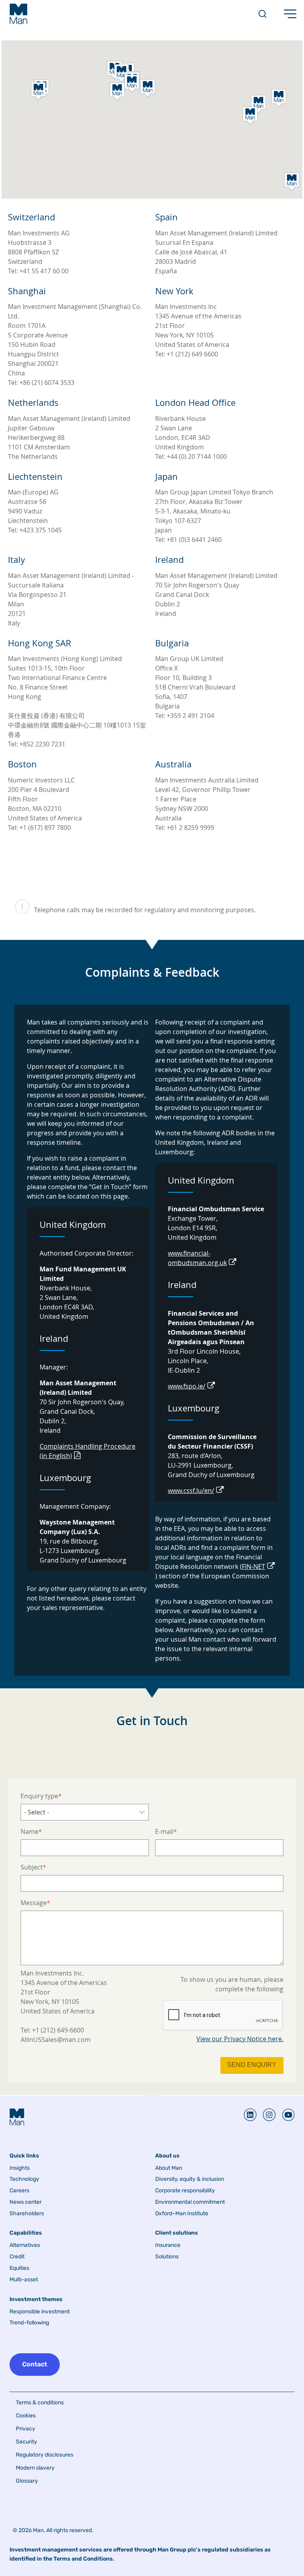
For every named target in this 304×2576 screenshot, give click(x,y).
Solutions (167, 2257)
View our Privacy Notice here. (240, 2039)
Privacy (26, 2429)
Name (29, 1832)
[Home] (18, 14)
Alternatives (25, 2245)
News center (26, 2202)
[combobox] (85, 1812)
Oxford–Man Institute (182, 2214)
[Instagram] (266, 2115)
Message (34, 1903)
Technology (24, 2179)
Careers (19, 2191)
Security (27, 2442)
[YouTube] (285, 2115)
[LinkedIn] (250, 2115)
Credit (17, 2257)
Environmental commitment (190, 2202)
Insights (20, 2168)
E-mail (164, 1832)
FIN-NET (254, 1566)
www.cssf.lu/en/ (191, 1491)
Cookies (26, 2416)
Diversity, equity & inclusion (190, 2179)
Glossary (27, 2481)
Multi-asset (24, 2280)
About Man (169, 2168)
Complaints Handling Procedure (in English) (87, 1451)
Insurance (168, 2245)
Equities (19, 2268)
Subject (32, 1867)
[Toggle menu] (290, 14)
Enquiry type (39, 1796)
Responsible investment (40, 2312)
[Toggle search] (262, 14)
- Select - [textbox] (37, 1812)
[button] (117, 92)
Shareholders (27, 2214)
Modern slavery (35, 2468)
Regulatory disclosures (45, 2455)
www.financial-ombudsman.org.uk (197, 1258)
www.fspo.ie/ (187, 1386)
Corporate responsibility (185, 2191)
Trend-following (29, 2323)
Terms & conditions (40, 2403)
